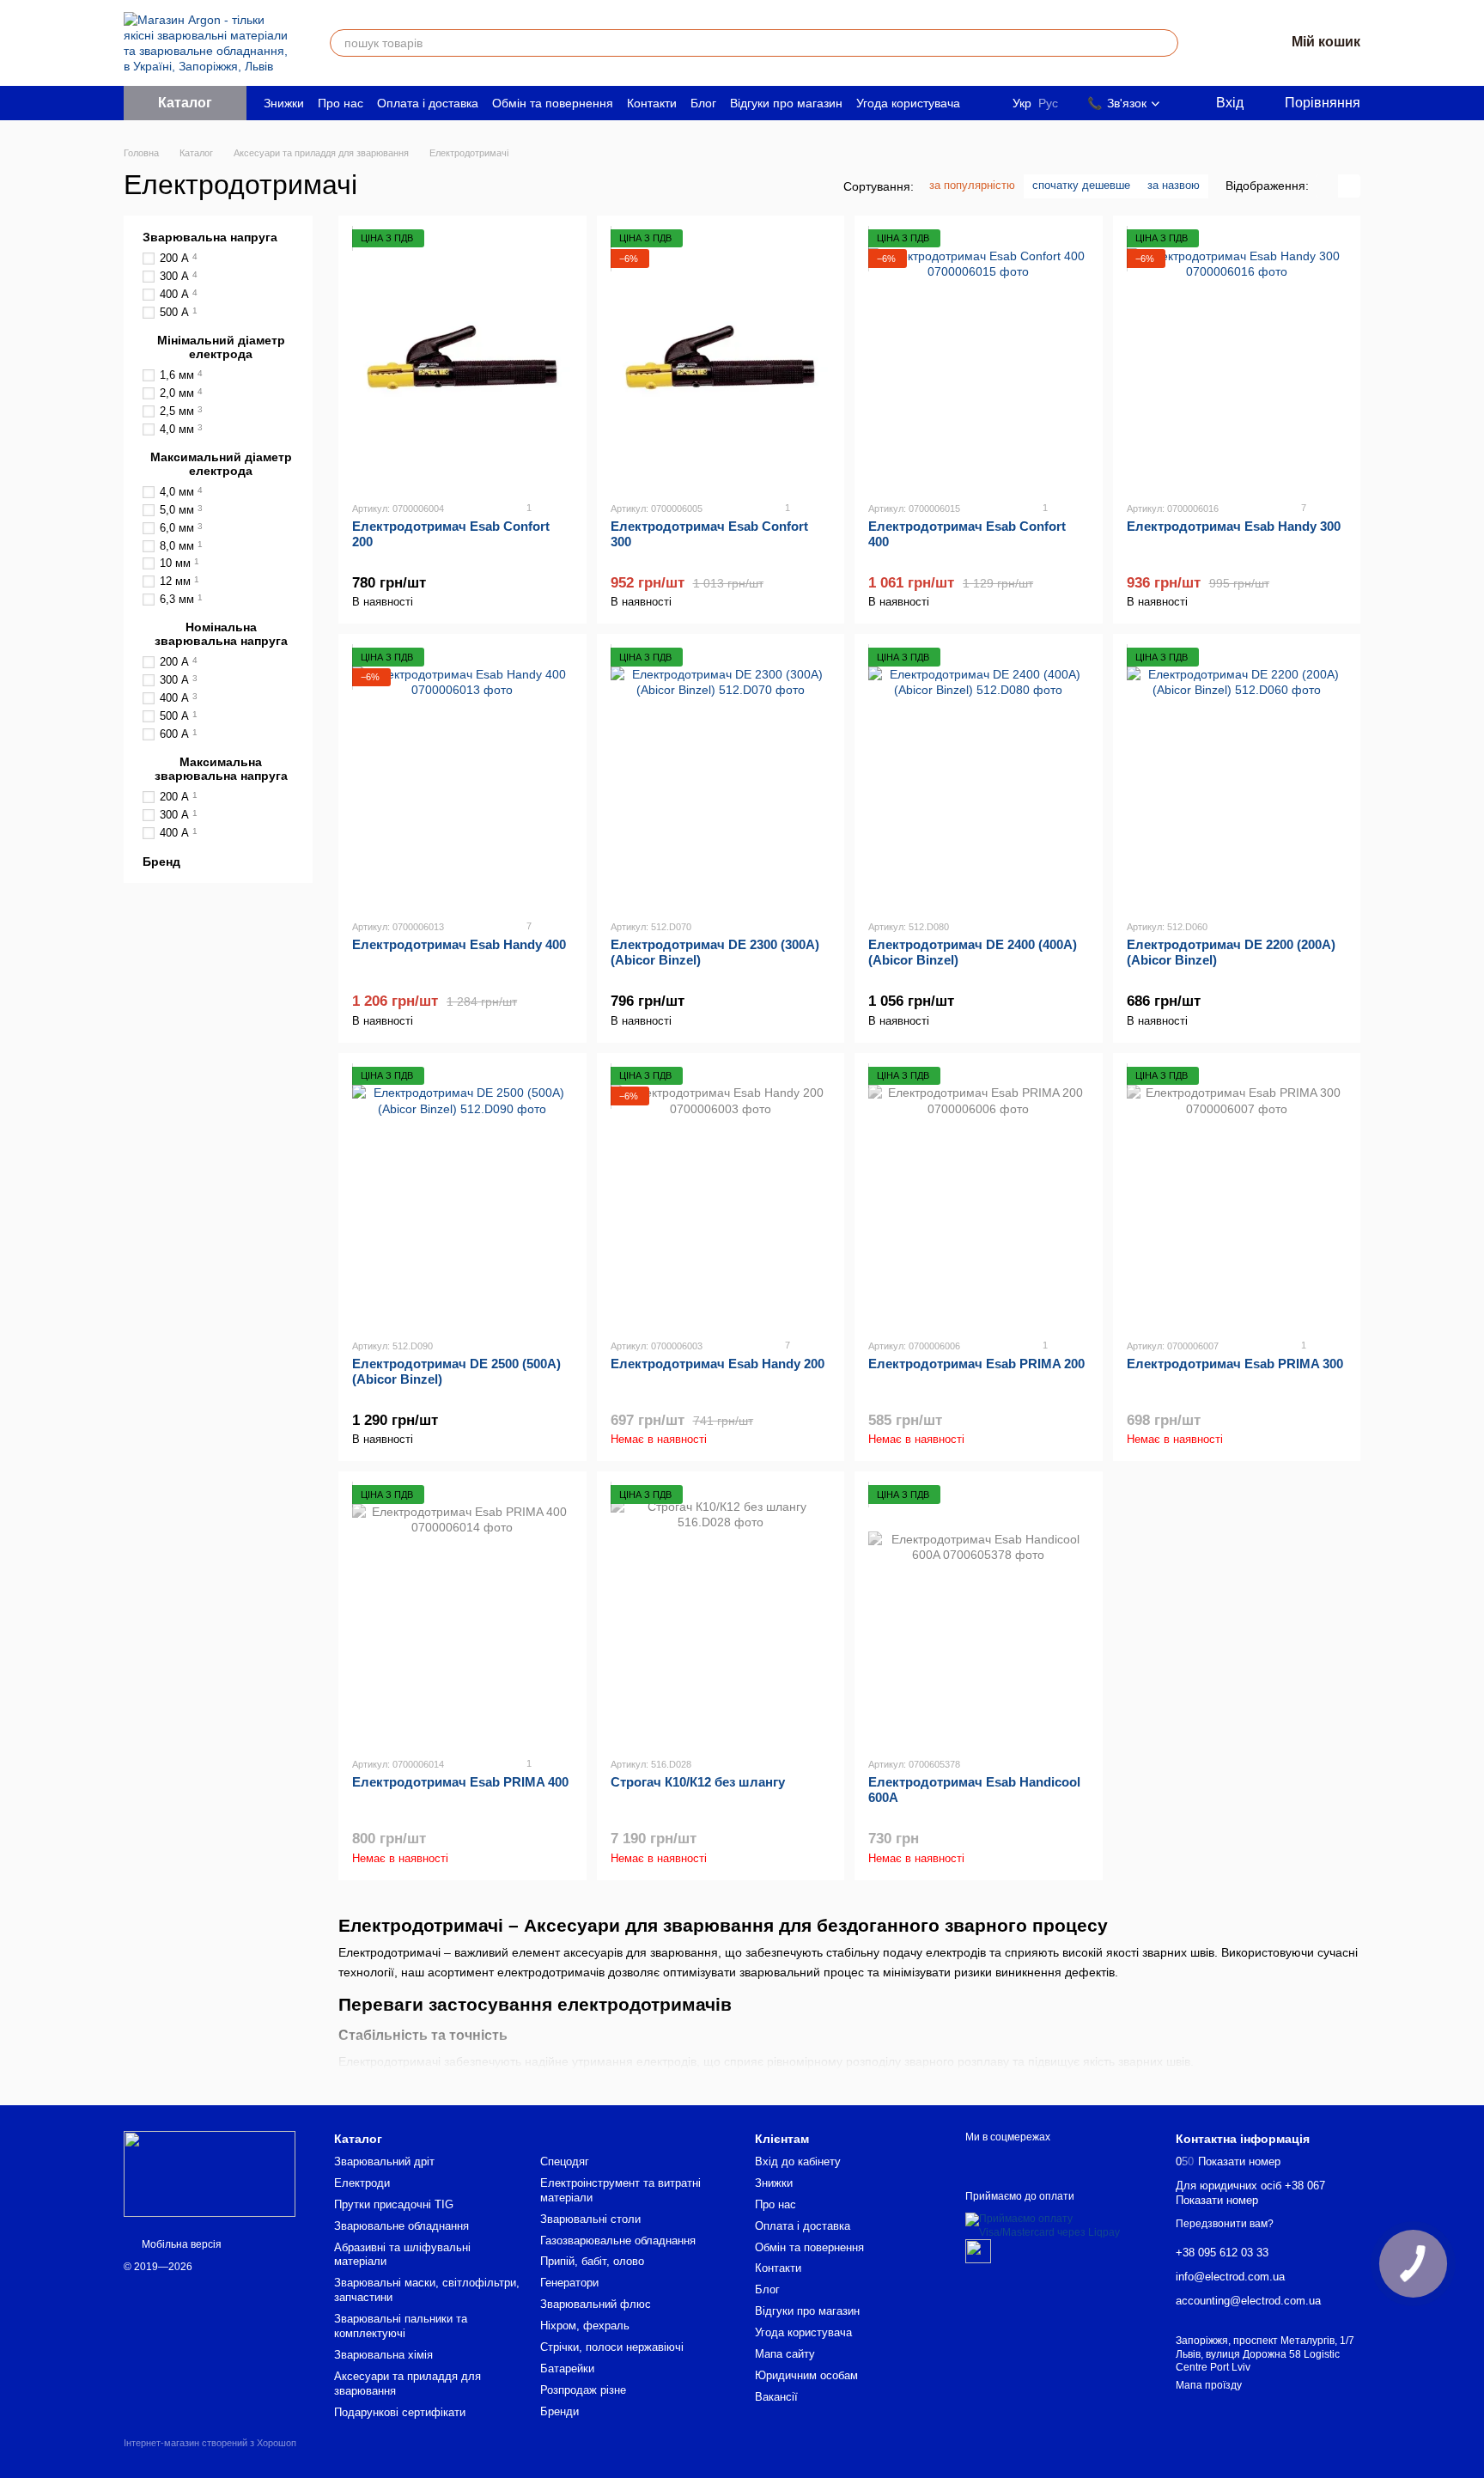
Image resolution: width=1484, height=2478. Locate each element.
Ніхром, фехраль (585, 2326)
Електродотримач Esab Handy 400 (459, 944)
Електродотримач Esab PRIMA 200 (976, 1364)
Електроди (362, 2183)
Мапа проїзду (1209, 2385)
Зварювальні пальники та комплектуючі (401, 2326)
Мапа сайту (785, 2354)
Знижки (284, 103)
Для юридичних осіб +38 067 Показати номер (1250, 2193)
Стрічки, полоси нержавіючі (612, 2347)
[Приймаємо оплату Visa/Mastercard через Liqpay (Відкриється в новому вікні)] (1058, 2225)
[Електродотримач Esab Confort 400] (979, 358)
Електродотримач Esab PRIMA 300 (1235, 1364)
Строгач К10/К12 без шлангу (698, 1782)
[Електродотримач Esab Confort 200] (462, 358)
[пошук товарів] (1165, 43)
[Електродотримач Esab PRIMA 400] (462, 1614)
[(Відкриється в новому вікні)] (978, 2250)
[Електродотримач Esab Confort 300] (721, 358)
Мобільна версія (180, 2244)
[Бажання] (1226, 43)
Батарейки (567, 2368)
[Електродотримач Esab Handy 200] (721, 1196)
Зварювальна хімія (383, 2355)
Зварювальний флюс (596, 2304)
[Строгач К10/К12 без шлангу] (721, 1614)
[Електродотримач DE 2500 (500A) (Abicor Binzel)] (462, 1196)
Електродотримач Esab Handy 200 (718, 1364)
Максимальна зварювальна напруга (221, 769)
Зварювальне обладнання (401, 2226)
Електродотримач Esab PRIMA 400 (460, 1782)
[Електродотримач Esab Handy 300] (1237, 358)
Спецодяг (565, 2161)
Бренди (560, 2411)
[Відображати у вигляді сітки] (1327, 186)
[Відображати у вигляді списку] (1349, 186)
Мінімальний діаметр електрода (221, 347)
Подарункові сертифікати (400, 2412)
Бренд (161, 862)
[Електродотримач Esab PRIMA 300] (1237, 1196)
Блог (703, 103)
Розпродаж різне (583, 2390)
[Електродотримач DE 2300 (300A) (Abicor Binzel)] (721, 776)
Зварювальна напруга (210, 237)
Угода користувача (908, 103)
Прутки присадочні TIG (394, 2204)
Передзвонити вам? (1225, 2224)
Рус (1048, 103)
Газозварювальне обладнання (618, 2241)
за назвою (1174, 185)
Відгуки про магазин (786, 103)
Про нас (341, 103)
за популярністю (972, 185)
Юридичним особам (806, 2375)
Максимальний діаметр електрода (221, 463)
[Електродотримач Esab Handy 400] (462, 776)
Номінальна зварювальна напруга (221, 634)
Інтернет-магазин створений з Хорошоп (210, 2443)
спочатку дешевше (1081, 185)
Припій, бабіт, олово (592, 2261)
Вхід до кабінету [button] (798, 2161)
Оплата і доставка (428, 103)
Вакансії (776, 2397)
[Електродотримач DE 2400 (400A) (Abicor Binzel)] (979, 776)
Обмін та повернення (553, 103)
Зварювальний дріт (384, 2161)
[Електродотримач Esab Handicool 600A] (979, 1614)
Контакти (652, 103)
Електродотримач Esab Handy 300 (1234, 526)
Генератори (569, 2283)
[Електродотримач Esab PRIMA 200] (979, 1196)
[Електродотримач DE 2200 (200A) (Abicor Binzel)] (1237, 776)
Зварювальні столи (590, 2219)
